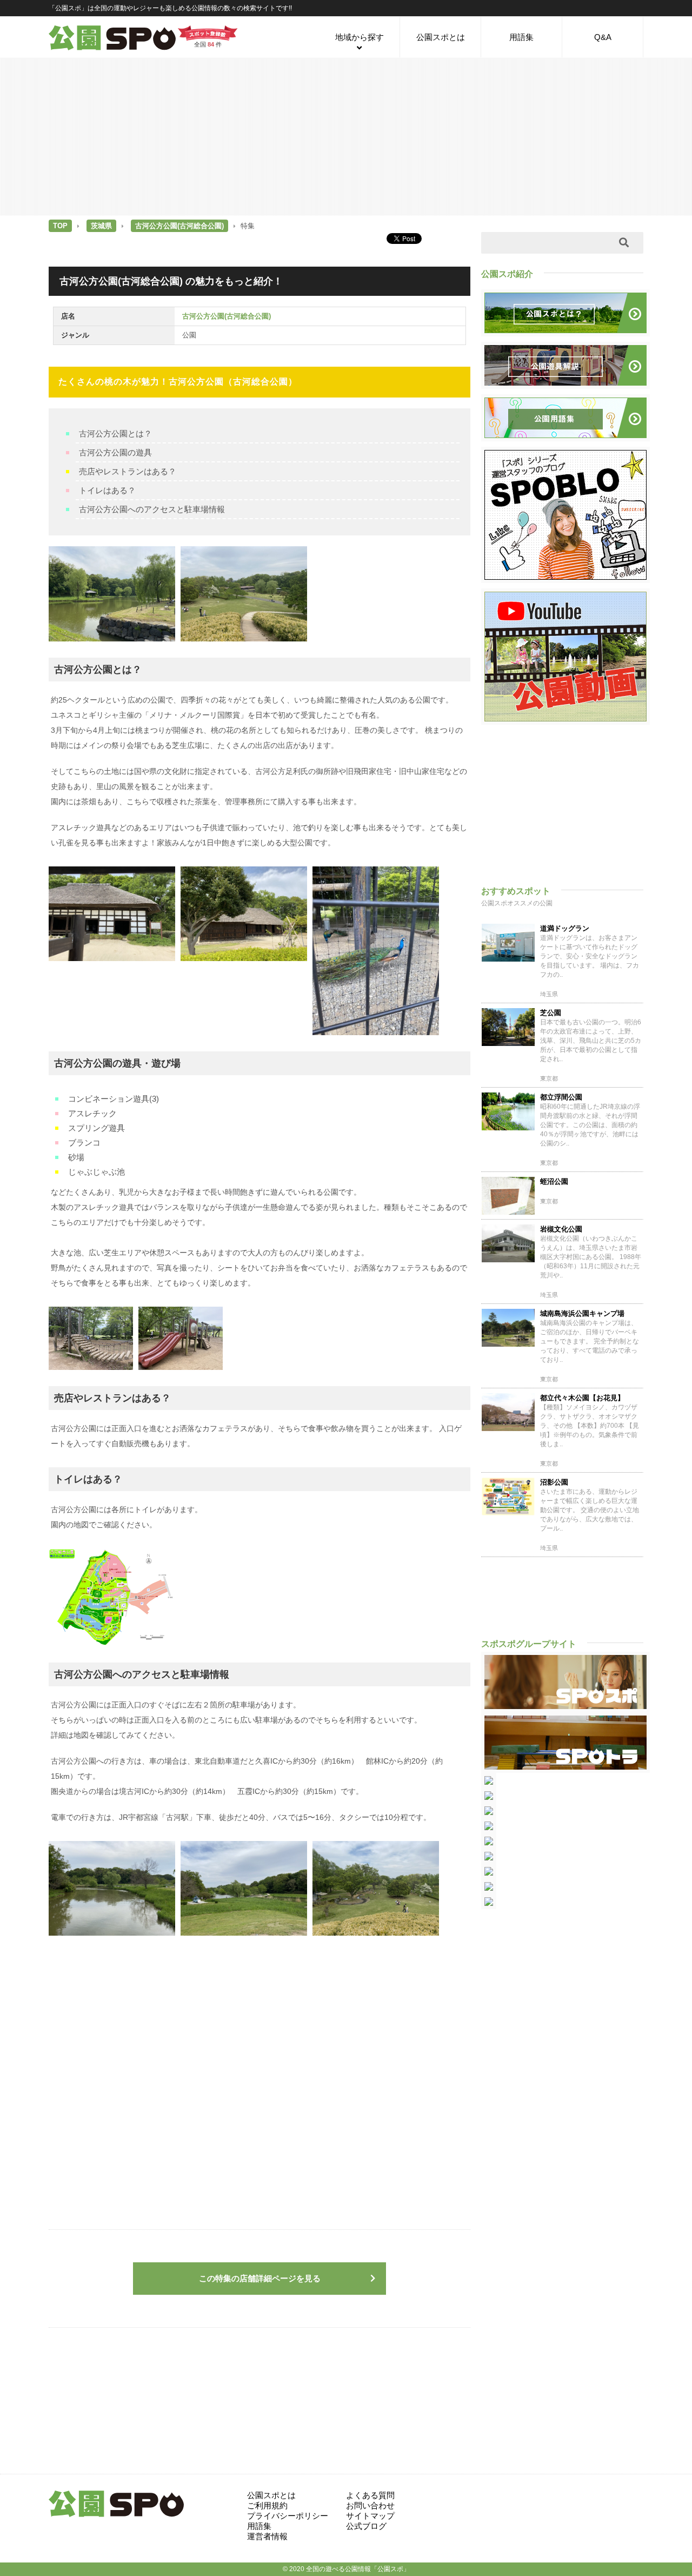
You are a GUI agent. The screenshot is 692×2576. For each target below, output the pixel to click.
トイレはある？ (107, 490)
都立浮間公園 (561, 1097)
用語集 (521, 37)
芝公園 (551, 1013)
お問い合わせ (370, 2505)
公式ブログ (366, 2526)
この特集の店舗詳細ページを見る (260, 2278)
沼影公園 (554, 1482)
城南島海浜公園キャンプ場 (582, 1313)
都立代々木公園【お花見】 (582, 1398)
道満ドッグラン (565, 928)
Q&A (603, 37)
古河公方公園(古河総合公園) (179, 226)
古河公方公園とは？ (115, 433)
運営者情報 (267, 2536)
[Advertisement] (346, 136)
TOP (60, 226)
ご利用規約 (267, 2505)
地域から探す (360, 37)
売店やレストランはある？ (128, 471)
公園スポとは (441, 37)
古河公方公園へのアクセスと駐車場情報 (152, 509)
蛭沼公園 (554, 1181)
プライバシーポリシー (288, 2516)
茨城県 (101, 226)
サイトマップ (370, 2516)
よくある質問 (370, 2495)
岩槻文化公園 (561, 1229)
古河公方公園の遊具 (115, 452)
